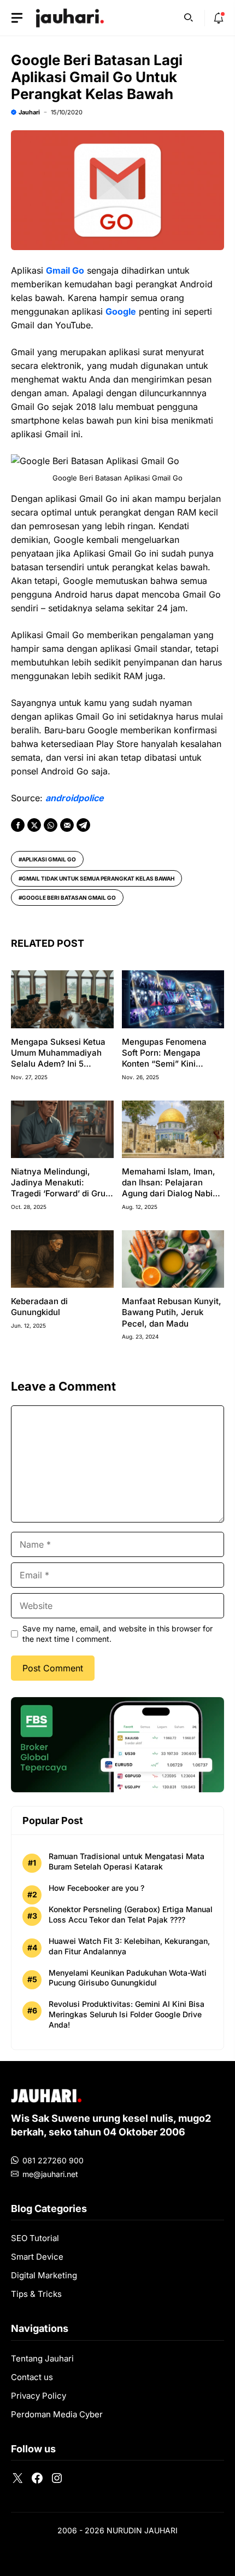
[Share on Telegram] (83, 825)
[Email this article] (67, 825)
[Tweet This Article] (34, 825)
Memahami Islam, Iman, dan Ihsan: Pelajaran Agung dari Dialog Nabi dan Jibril (169, 1188)
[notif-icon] (219, 18)
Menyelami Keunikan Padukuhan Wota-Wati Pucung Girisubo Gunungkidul (128, 1978)
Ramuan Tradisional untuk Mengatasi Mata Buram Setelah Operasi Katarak (127, 1861)
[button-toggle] (17, 18)
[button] (189, 16)
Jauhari (29, 112)
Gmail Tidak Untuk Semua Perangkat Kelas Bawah (98, 878)
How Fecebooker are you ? (96, 1888)
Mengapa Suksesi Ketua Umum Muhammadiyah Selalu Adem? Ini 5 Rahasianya (58, 1058)
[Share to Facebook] (18, 825)
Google (121, 311)
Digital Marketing (44, 2275)
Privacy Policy (39, 2396)
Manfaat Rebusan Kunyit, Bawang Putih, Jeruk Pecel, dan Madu (172, 1312)
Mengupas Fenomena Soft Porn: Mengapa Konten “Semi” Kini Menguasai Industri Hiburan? (164, 1064)
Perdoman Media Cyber (57, 2414)
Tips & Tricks (36, 2294)
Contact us (32, 2377)
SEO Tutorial (35, 2238)
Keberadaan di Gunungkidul (39, 1307)
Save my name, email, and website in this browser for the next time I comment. (117, 1633)
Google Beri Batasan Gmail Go (69, 898)
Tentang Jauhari (42, 2358)
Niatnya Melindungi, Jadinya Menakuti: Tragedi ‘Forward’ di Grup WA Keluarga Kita (61, 1188)
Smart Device (37, 2257)
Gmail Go (65, 270)
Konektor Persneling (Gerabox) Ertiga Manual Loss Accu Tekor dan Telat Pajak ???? (131, 1914)
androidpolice (75, 798)
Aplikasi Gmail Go (49, 859)
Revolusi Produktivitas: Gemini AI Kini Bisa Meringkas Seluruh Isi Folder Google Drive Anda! (127, 2014)
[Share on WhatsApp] (51, 825)
